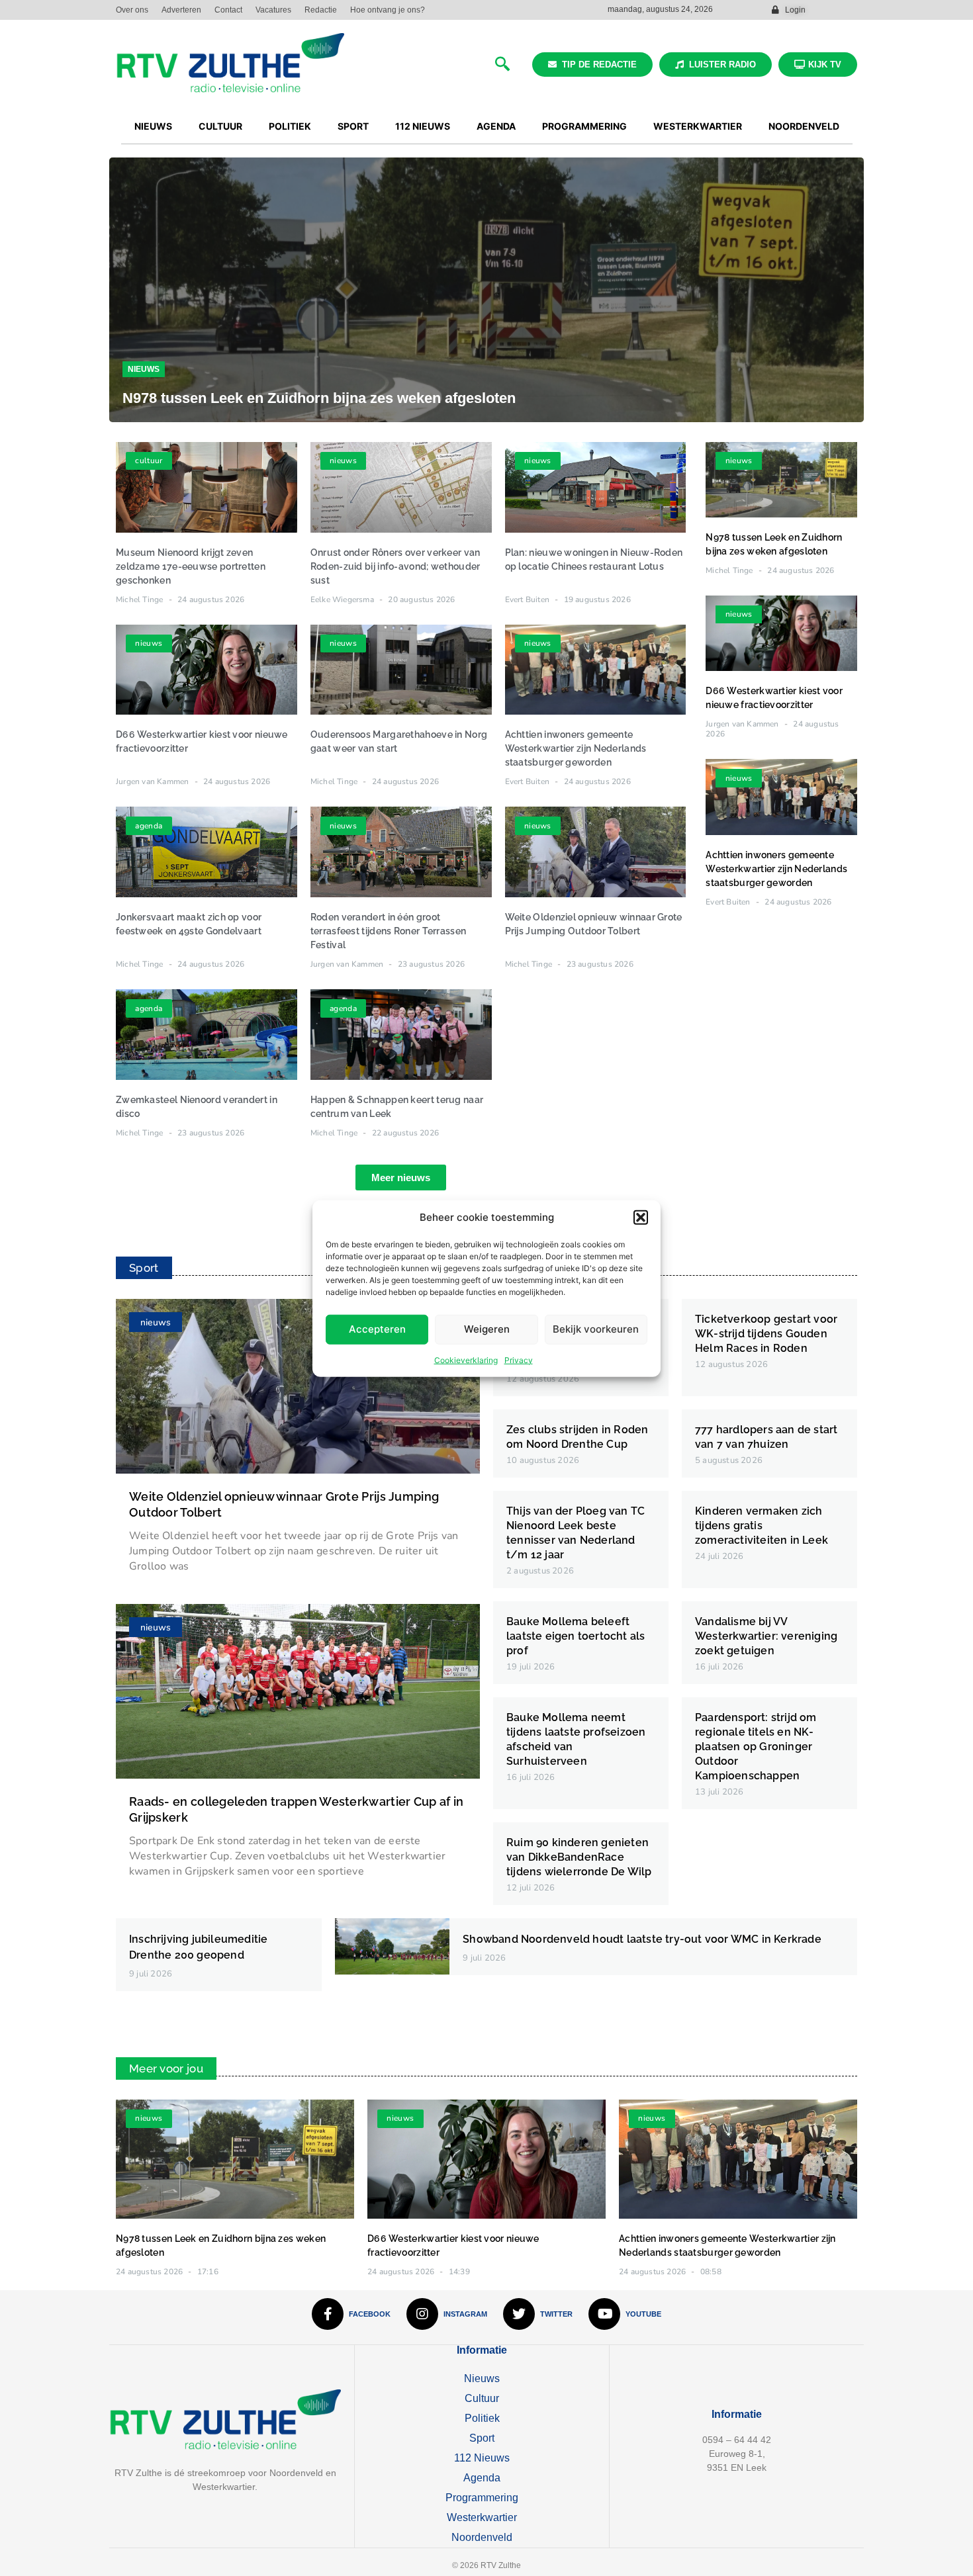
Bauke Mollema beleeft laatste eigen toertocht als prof (576, 1636)
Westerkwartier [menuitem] (698, 126)
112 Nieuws (482, 2458)
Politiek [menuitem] (290, 126)
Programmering (482, 2498)
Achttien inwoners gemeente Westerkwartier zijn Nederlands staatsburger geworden (576, 748)
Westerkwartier (482, 2517)
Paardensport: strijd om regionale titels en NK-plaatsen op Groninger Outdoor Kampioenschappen (756, 1747)
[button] (641, 1218)
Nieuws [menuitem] (153, 126)
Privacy (519, 1359)
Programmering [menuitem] (584, 126)
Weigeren (487, 1328)
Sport (482, 2438)
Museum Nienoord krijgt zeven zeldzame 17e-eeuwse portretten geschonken (191, 566)
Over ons (132, 10)
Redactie (321, 10)
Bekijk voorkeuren (596, 1328)
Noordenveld (482, 2537)
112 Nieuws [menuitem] (423, 126)
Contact (228, 10)
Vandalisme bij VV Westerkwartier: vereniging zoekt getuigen (766, 1636)
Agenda (482, 2478)
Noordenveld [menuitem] (804, 126)
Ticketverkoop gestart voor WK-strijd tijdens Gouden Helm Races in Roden (766, 1334)
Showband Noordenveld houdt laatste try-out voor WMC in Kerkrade (642, 1939)
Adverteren (181, 10)
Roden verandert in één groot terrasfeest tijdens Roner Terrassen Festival (389, 931)
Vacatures (273, 10)
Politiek (482, 2418)
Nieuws (144, 369)
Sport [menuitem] (353, 126)
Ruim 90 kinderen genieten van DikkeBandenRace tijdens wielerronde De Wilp (579, 1857)
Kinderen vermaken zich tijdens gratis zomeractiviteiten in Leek (762, 1526)
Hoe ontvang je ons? (388, 10)
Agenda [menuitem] (496, 126)
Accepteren (377, 1328)
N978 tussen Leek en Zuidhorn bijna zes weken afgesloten (319, 398)
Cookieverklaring (466, 1359)
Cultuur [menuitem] (220, 126)
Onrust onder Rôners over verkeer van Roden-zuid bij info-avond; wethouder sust (395, 566)
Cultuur (482, 2398)
